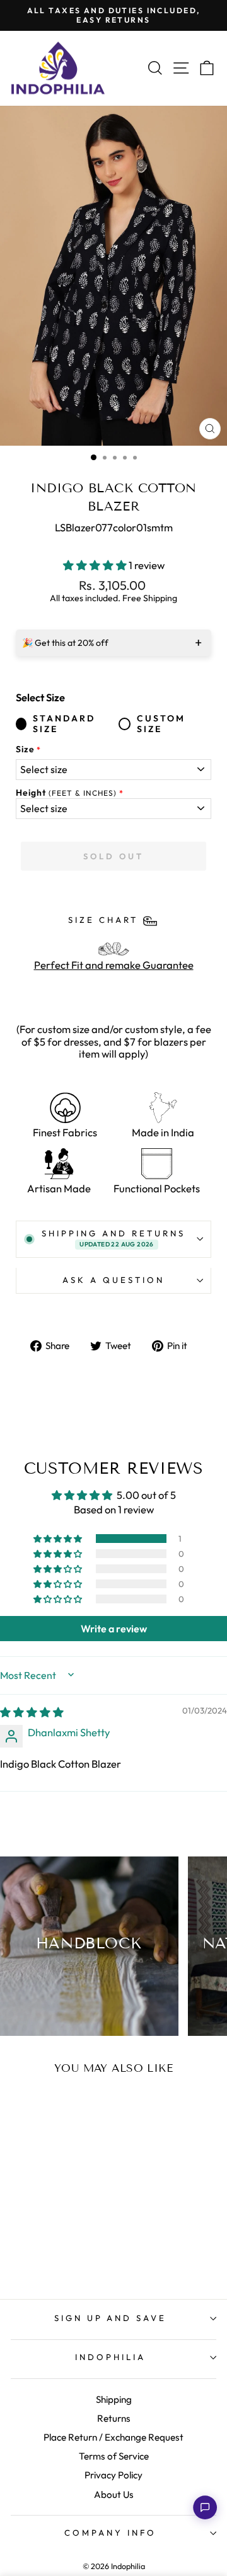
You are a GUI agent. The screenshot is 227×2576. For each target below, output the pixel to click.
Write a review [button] (114, 1629)
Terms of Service (114, 2456)
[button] (96, 565)
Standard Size (64, 724)
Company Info (110, 2533)
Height (66, 793)
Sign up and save (111, 2318)
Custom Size (161, 724)
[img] (32, 1712)
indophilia (110, 2357)
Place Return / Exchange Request (113, 2437)
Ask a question (113, 1280)
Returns (114, 2418)
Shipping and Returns (113, 1238)
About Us (114, 2494)
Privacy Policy (113, 2475)
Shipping (114, 2399)
